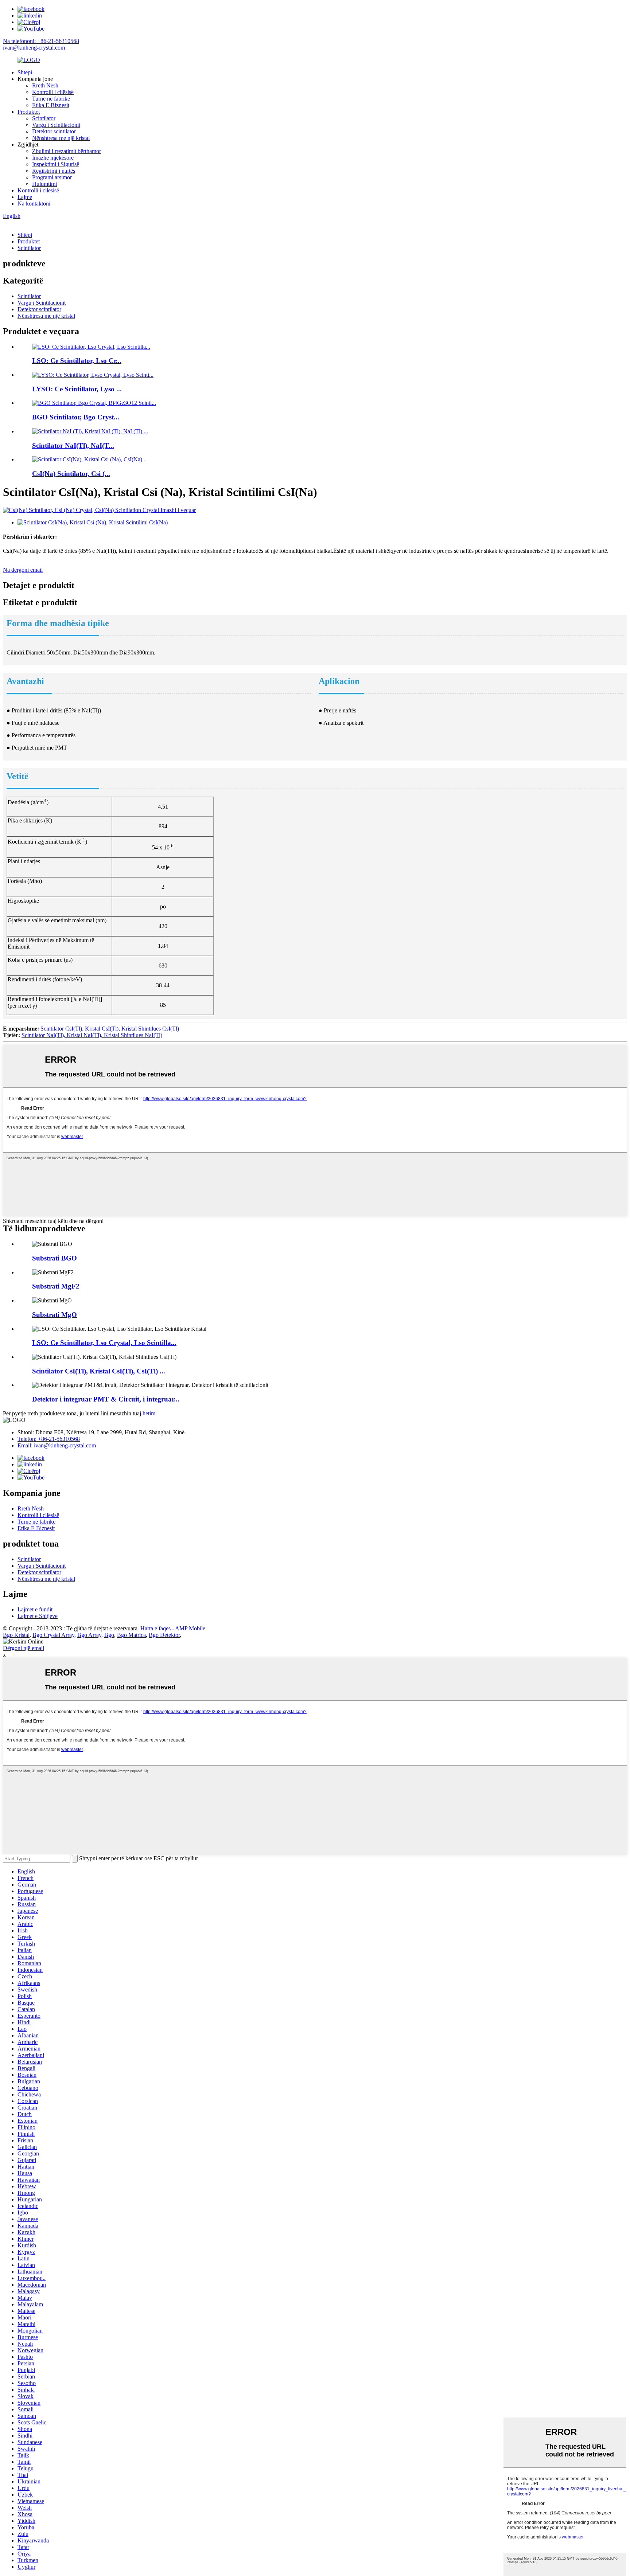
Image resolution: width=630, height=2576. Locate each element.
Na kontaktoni (34, 204)
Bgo (109, 1635)
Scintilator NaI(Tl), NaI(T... (73, 445)
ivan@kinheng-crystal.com (34, 48)
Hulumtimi (44, 184)
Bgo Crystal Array (53, 1635)
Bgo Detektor (164, 1635)
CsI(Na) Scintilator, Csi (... (71, 474)
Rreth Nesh (45, 85)
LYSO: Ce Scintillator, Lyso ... (77, 389)
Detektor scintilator (54, 131)
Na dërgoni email (23, 570)
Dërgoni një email (24, 1648)
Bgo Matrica (131, 1635)
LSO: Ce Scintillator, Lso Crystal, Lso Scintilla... (104, 1343)
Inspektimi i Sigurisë (56, 164)
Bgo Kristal (16, 1635)
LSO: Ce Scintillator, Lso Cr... (77, 361)
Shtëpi (25, 72)
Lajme (25, 197)
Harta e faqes (155, 1628)
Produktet (29, 112)
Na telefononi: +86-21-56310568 (41, 41)
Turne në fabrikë (51, 99)
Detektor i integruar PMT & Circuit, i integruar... (106, 1399)
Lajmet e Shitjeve (38, 1616)
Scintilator (44, 118)
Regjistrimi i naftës (54, 171)
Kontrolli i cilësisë (53, 92)
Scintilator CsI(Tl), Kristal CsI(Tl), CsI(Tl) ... (99, 1371)
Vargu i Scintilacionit (56, 125)
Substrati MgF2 (56, 1286)
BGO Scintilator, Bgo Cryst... (76, 417)
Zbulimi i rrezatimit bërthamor (67, 151)
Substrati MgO (55, 1315)
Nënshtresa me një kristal (61, 138)
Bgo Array (89, 1635)
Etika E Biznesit (51, 105)
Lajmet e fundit (35, 1609)
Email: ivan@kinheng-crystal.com (57, 1445)
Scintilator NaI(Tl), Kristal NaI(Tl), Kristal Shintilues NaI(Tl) (92, 1035)
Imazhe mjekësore (53, 158)
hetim (149, 1413)
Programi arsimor (52, 177)
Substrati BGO (55, 1258)
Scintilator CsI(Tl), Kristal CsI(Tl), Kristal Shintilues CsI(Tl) (110, 1029)
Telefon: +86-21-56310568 (49, 1439)
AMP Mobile (190, 1628)
